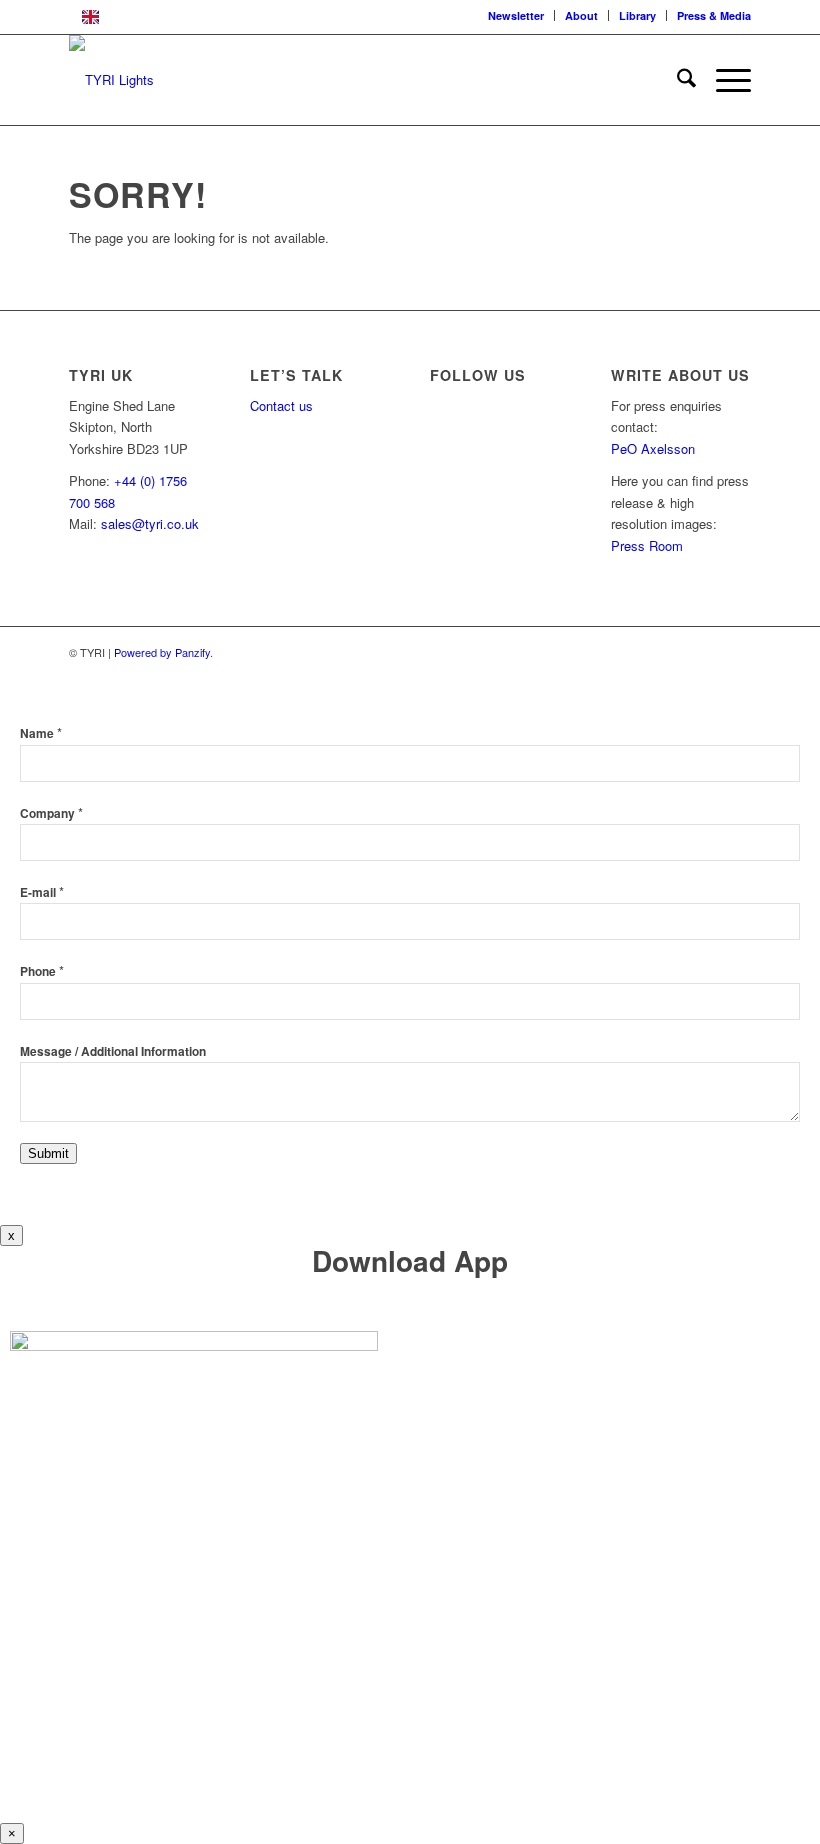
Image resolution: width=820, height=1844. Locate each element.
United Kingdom (156, 16)
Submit (48, 1153)
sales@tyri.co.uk (150, 523)
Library (637, 15)
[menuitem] (516, 15)
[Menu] (723, 80)
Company (51, 813)
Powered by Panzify (162, 652)
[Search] (676, 80)
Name (41, 733)
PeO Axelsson (653, 448)
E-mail (42, 892)
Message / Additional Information (113, 1051)
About (581, 15)
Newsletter (516, 15)
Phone (42, 971)
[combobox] (410, 17)
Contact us (281, 405)
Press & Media (714, 15)
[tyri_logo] (111, 80)
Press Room (647, 545)
